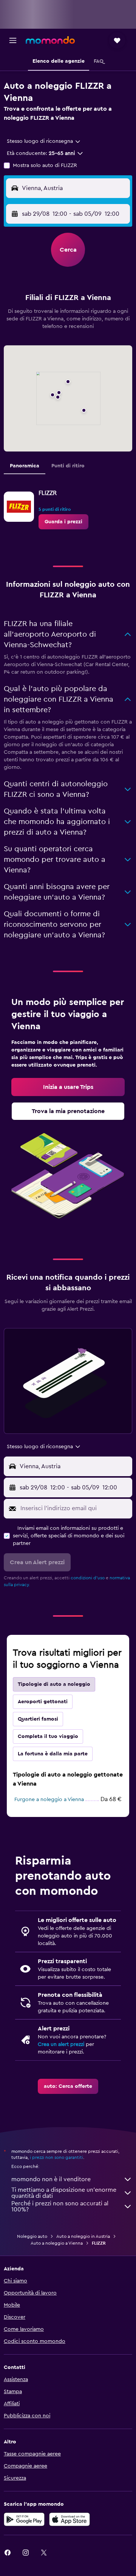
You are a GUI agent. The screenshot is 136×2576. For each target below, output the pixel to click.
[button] (13, 40)
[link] (63, 522)
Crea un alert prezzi (61, 2044)
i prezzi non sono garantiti (56, 2157)
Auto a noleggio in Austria (83, 2236)
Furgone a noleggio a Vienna (49, 1800)
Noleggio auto (32, 2236)
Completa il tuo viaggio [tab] (48, 1736)
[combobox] (44, 141)
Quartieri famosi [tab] (38, 1719)
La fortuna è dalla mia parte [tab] (53, 1754)
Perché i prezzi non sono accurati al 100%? (60, 2206)
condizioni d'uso (88, 1578)
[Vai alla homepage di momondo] (50, 40)
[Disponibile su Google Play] (24, 2519)
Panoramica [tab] (25, 466)
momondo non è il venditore (51, 2179)
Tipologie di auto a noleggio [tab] (54, 1684)
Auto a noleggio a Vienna (57, 2243)
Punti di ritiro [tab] (68, 466)
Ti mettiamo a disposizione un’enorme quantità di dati (64, 2193)
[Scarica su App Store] (70, 2519)
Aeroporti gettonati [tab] (43, 1702)
